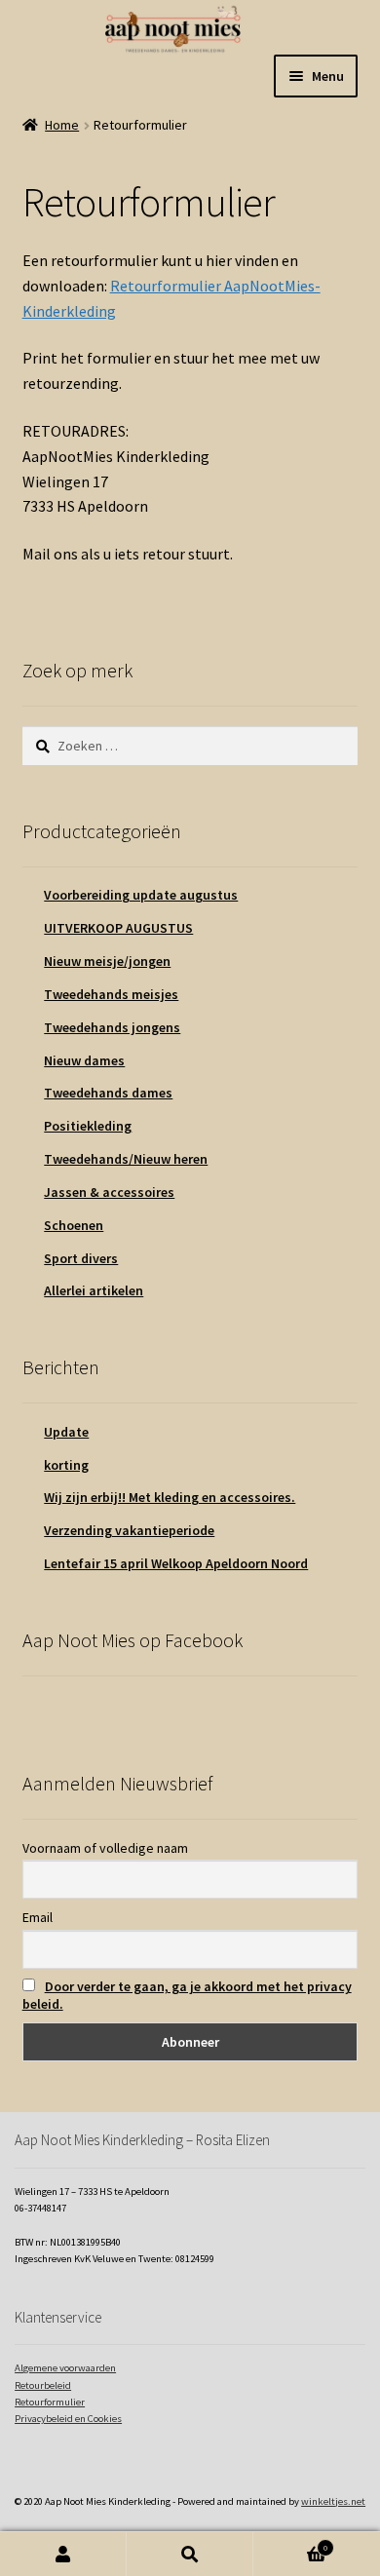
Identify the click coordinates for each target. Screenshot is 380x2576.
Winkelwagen (290, 2543)
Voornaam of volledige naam (105, 1848)
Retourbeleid (43, 2385)
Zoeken (190, 2554)
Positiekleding (88, 1126)
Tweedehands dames (108, 1093)
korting (66, 1465)
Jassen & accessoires (109, 1192)
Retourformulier (50, 2402)
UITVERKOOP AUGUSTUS (118, 928)
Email (38, 1917)
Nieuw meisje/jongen (107, 961)
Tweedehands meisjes (111, 994)
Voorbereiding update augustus (141, 895)
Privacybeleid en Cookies (68, 2419)
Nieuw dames (84, 1060)
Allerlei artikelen (94, 1290)
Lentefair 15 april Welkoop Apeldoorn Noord (176, 1563)
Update (66, 1432)
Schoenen (74, 1225)
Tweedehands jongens (112, 1027)
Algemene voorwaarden (65, 2368)
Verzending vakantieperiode (129, 1530)
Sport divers (81, 1258)
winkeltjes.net (333, 2501)
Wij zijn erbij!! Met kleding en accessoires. (170, 1497)
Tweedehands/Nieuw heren (126, 1159)
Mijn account (63, 2554)
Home (62, 125)
